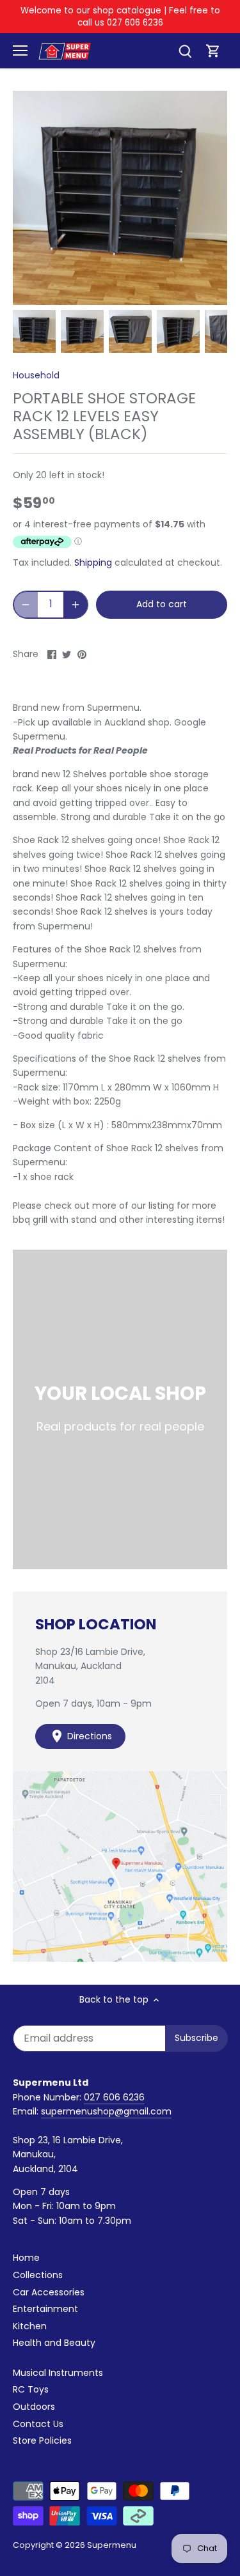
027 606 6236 (114, 2097)
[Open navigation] (20, 50)
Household (36, 375)
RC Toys (31, 2389)
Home (26, 2258)
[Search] (185, 51)
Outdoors (34, 2407)
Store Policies (42, 2440)
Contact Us (38, 2424)
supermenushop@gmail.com (106, 2111)
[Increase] (76, 605)
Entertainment (45, 2309)
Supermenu (112, 2545)
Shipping (93, 563)
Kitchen (30, 2326)
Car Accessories (49, 2292)
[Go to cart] (213, 51)
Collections (38, 2275)
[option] (34, 331)
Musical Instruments (58, 2373)
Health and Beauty (54, 2343)
